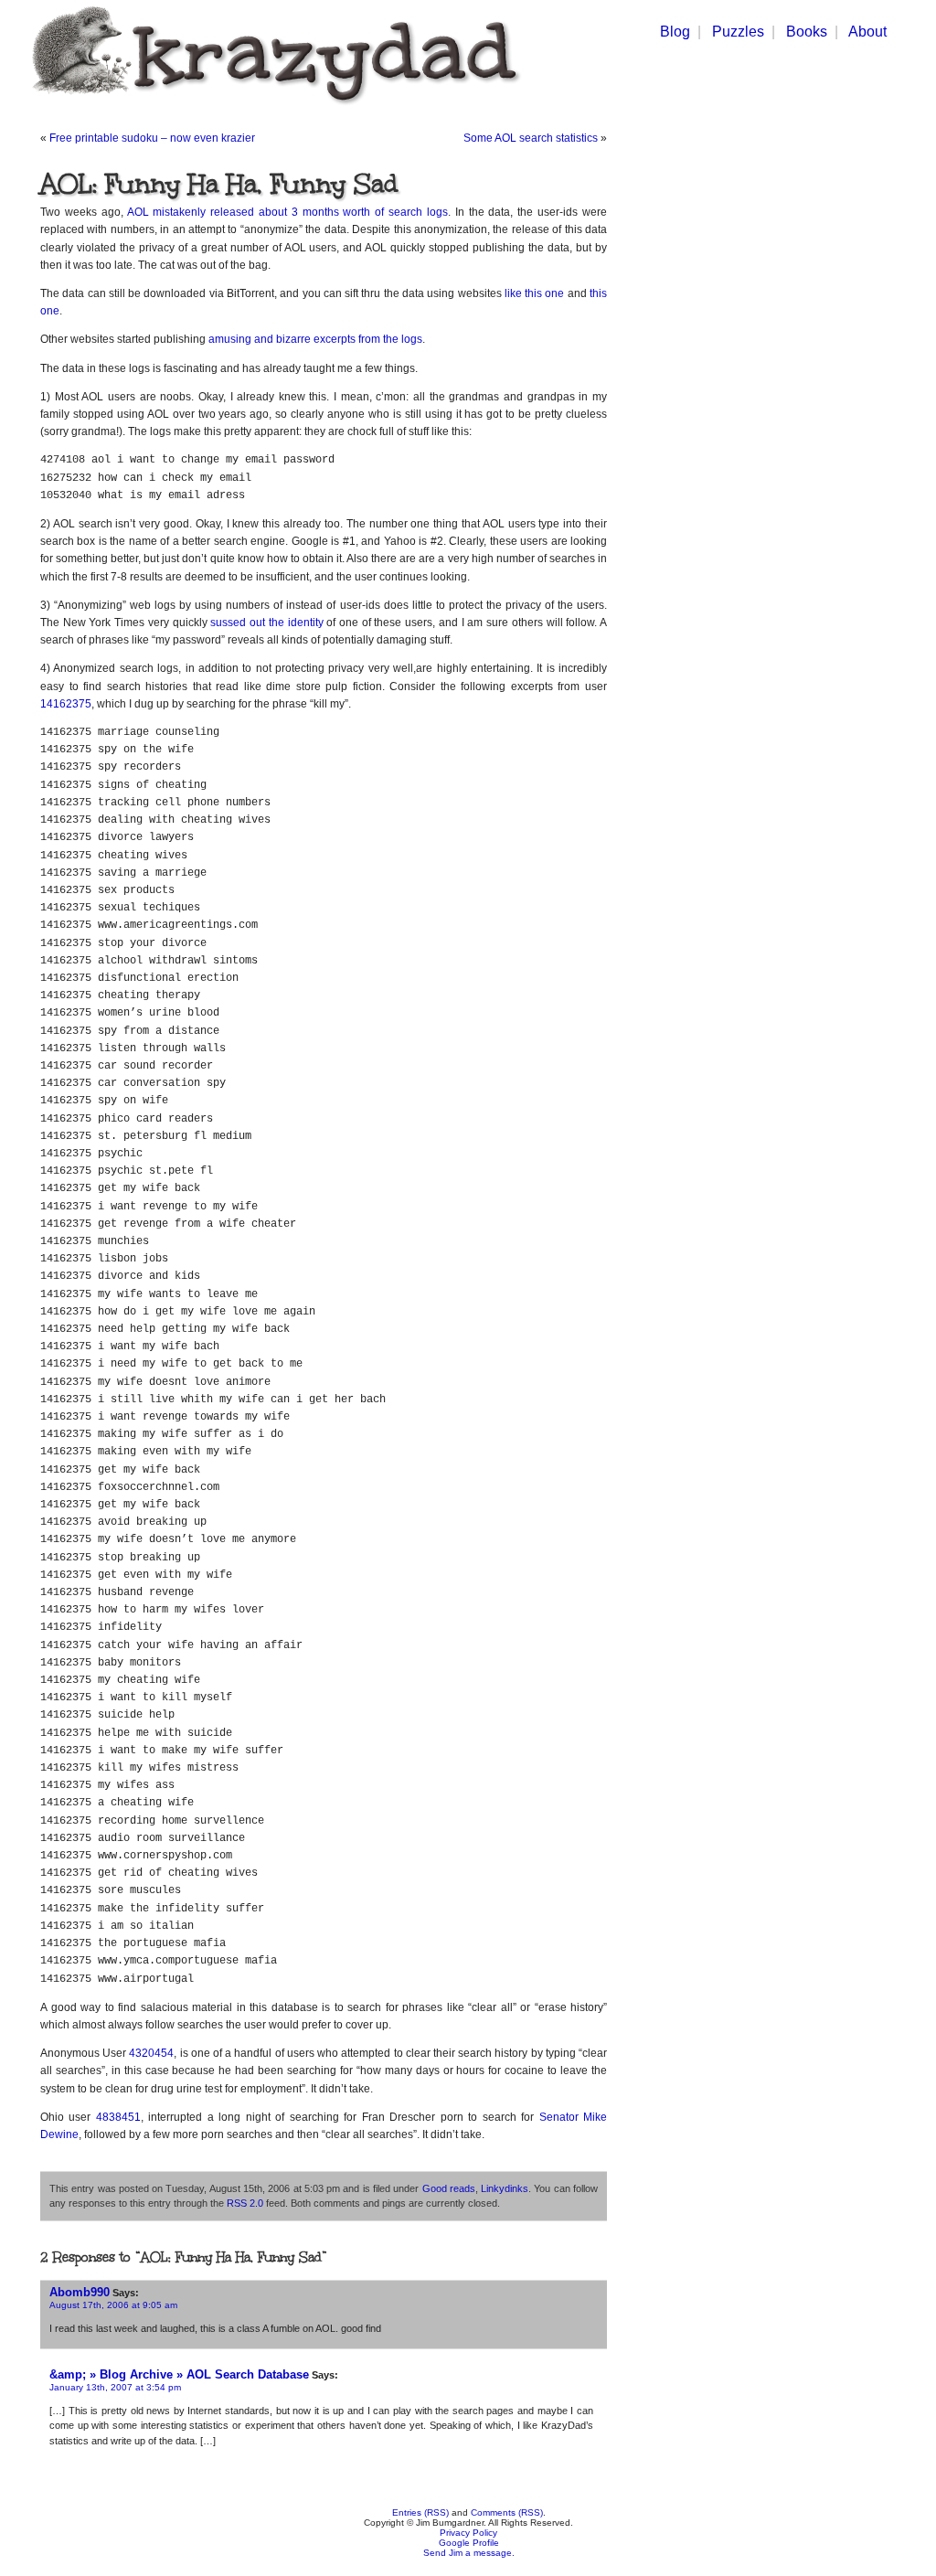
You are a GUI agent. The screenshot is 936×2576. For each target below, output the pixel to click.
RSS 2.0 (245, 2203)
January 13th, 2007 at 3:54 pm (115, 2387)
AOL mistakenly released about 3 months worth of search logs (288, 212)
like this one (535, 293)
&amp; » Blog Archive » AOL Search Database (179, 2374)
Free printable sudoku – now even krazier (152, 138)
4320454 (151, 2053)
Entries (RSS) (420, 2512)
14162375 (66, 704)
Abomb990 (80, 2292)
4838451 (118, 2117)
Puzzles (738, 32)
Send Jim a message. (469, 2553)
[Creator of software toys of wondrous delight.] (273, 108)
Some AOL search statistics (531, 138)
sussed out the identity (266, 623)
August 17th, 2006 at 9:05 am (113, 2305)
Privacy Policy (468, 2533)
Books (807, 32)
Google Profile (469, 2543)
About (867, 32)
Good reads (449, 2188)
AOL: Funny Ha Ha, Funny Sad (219, 184)
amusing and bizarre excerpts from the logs (315, 339)
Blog (675, 32)
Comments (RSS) (507, 2512)
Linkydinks (505, 2188)
